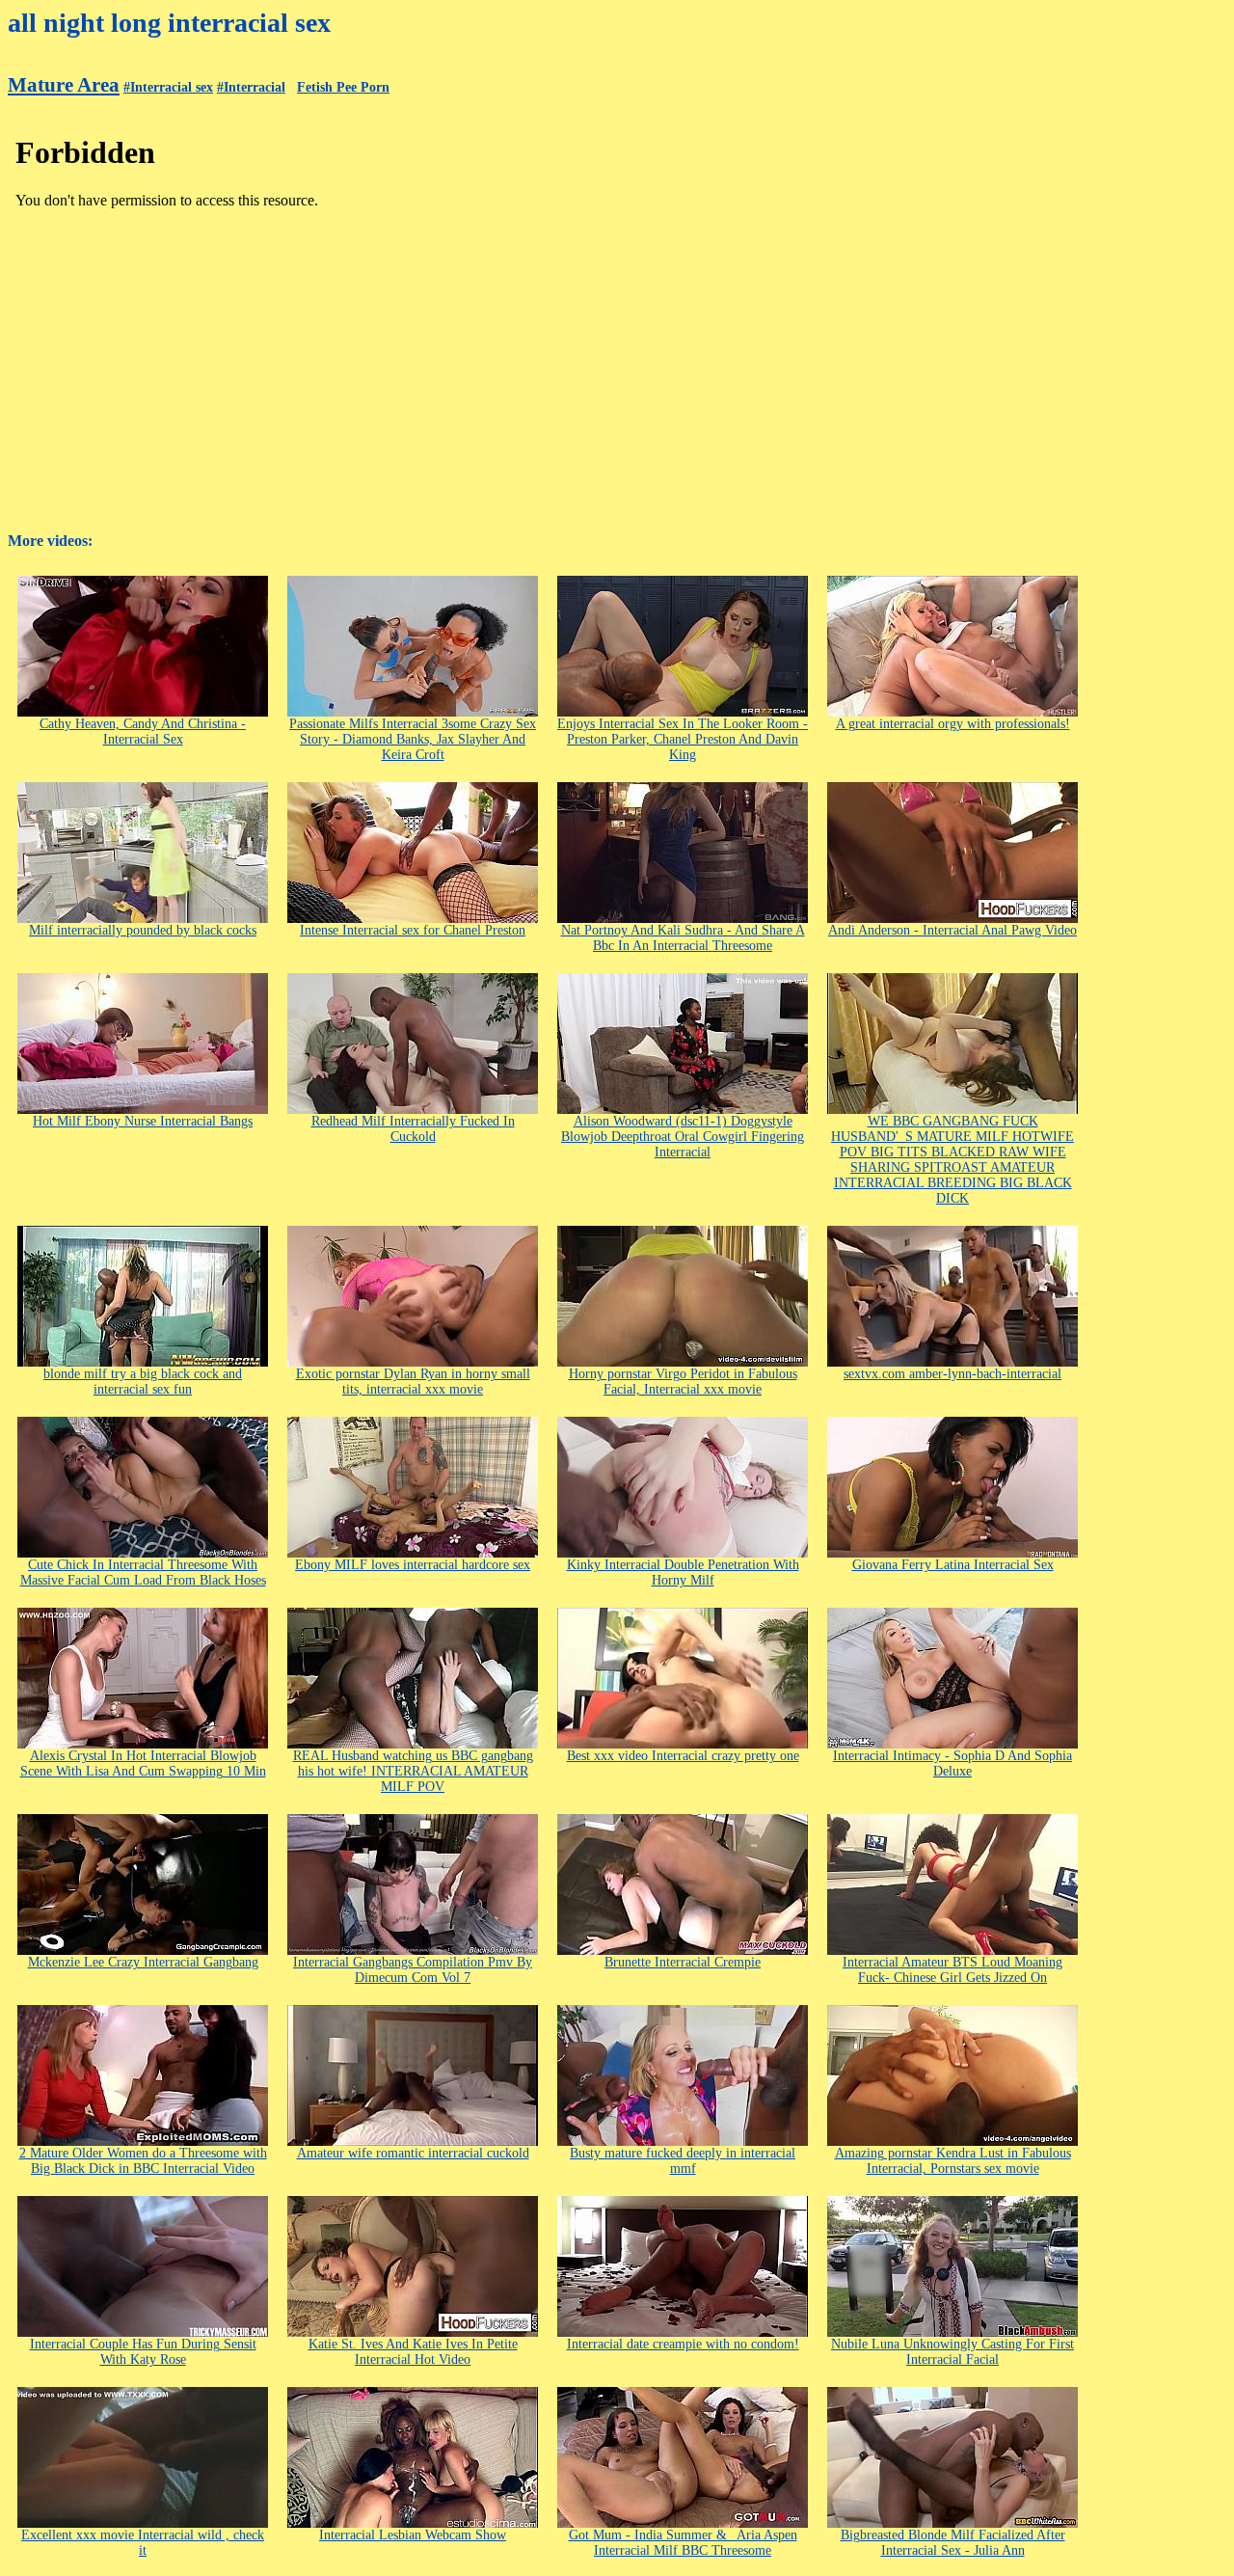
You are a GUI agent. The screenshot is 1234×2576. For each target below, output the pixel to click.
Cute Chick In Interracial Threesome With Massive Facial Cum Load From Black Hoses (143, 1573)
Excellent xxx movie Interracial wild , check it (143, 2543)
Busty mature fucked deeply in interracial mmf (683, 2161)
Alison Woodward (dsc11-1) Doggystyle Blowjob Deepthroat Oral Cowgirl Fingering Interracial (683, 1137)
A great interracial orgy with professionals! (953, 724)
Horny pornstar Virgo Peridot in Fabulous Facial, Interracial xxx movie (683, 1382)
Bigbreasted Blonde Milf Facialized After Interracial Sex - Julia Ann (953, 2543)
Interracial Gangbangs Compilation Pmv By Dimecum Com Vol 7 (413, 1970)
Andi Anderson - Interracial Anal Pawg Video (952, 930)
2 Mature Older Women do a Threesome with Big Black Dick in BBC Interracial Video (143, 2161)
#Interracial (251, 87)
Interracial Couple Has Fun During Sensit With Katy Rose (143, 2352)
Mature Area (64, 85)
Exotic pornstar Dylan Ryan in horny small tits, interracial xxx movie (413, 1382)
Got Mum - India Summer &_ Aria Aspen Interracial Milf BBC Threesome (683, 2543)
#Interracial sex (168, 87)
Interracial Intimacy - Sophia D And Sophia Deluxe (952, 1763)
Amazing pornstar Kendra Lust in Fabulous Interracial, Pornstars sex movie (953, 2161)
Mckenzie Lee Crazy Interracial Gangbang (143, 1962)
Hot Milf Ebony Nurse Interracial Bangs (143, 1121)
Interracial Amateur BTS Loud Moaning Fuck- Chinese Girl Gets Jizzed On (952, 1970)
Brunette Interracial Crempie (683, 1962)
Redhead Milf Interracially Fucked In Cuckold (413, 1129)
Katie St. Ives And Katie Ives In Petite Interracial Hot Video (413, 2352)
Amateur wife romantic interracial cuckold (413, 2153)
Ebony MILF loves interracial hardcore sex (413, 1565)
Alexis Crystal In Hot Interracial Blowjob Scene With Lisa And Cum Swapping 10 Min (143, 1763)
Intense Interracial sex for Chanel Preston (413, 930)
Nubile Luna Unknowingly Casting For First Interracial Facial (952, 2352)
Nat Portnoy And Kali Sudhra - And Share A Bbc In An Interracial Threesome (683, 938)
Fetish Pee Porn (343, 87)
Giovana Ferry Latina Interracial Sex (953, 1565)
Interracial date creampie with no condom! (683, 2344)
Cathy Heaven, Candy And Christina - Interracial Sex (143, 732)
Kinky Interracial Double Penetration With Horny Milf (683, 1573)
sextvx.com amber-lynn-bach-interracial (952, 1374)
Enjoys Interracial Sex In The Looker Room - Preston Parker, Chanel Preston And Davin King (683, 739)
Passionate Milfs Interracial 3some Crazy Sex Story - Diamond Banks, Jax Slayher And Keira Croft (413, 739)
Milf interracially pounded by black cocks (143, 930)
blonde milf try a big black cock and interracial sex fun (143, 1382)
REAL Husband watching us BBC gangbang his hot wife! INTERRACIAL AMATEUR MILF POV (413, 1771)
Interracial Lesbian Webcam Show (413, 2535)
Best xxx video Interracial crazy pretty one (683, 1756)
